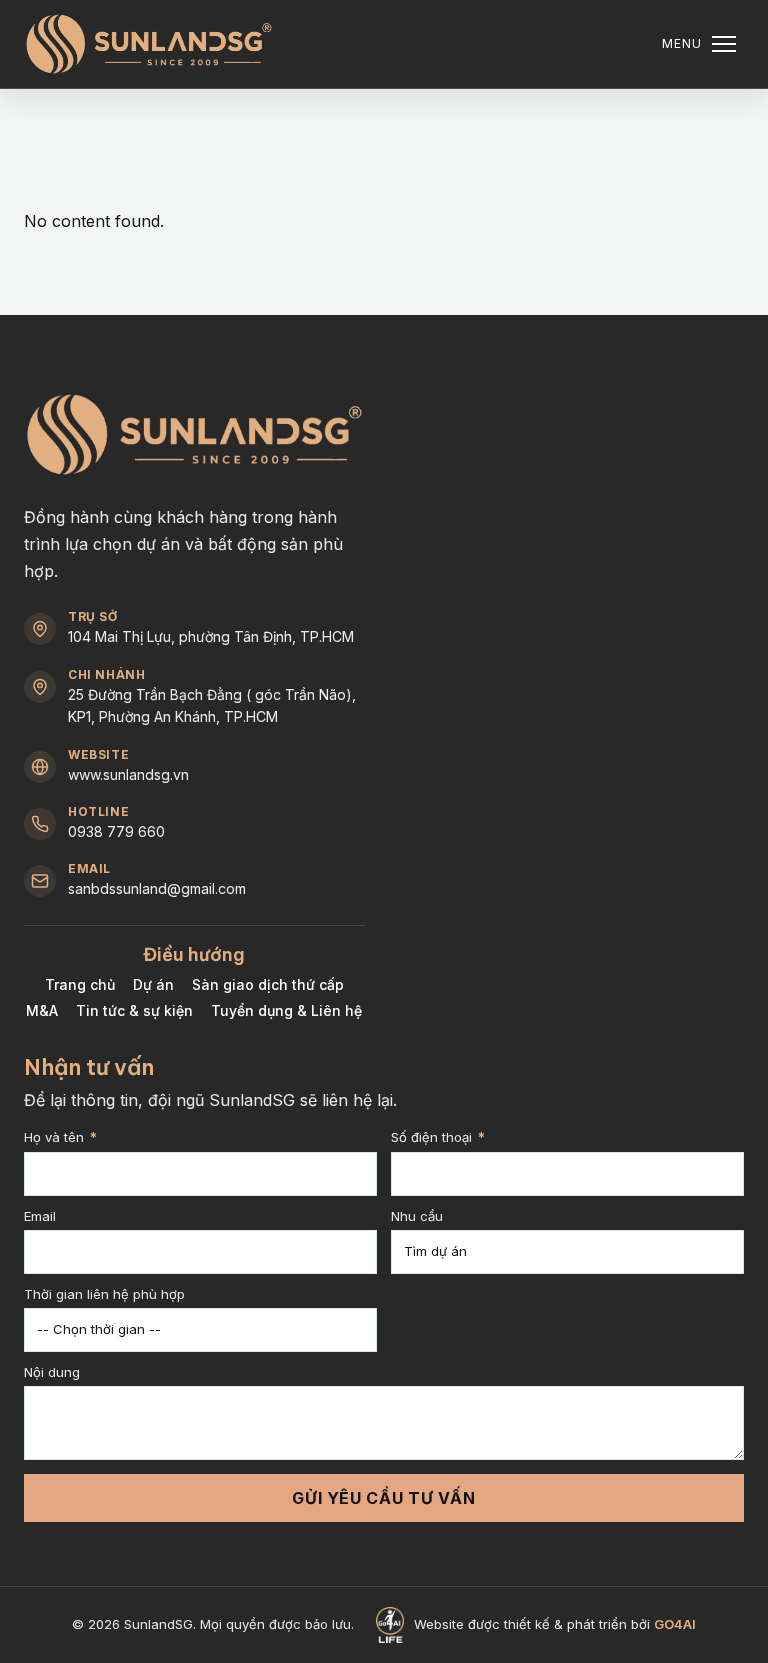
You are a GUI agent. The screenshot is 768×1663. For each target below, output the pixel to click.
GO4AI (675, 1624)
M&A (42, 1010)
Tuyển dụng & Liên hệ (286, 1010)
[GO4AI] (389, 1625)
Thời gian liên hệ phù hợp (104, 1295)
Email (40, 1217)
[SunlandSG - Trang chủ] (149, 44)
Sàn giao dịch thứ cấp (268, 984)
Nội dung (52, 1373)
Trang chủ (80, 984)
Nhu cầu (417, 1217)
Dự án (153, 984)
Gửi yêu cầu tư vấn (384, 1498)
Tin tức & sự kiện (134, 1010)
